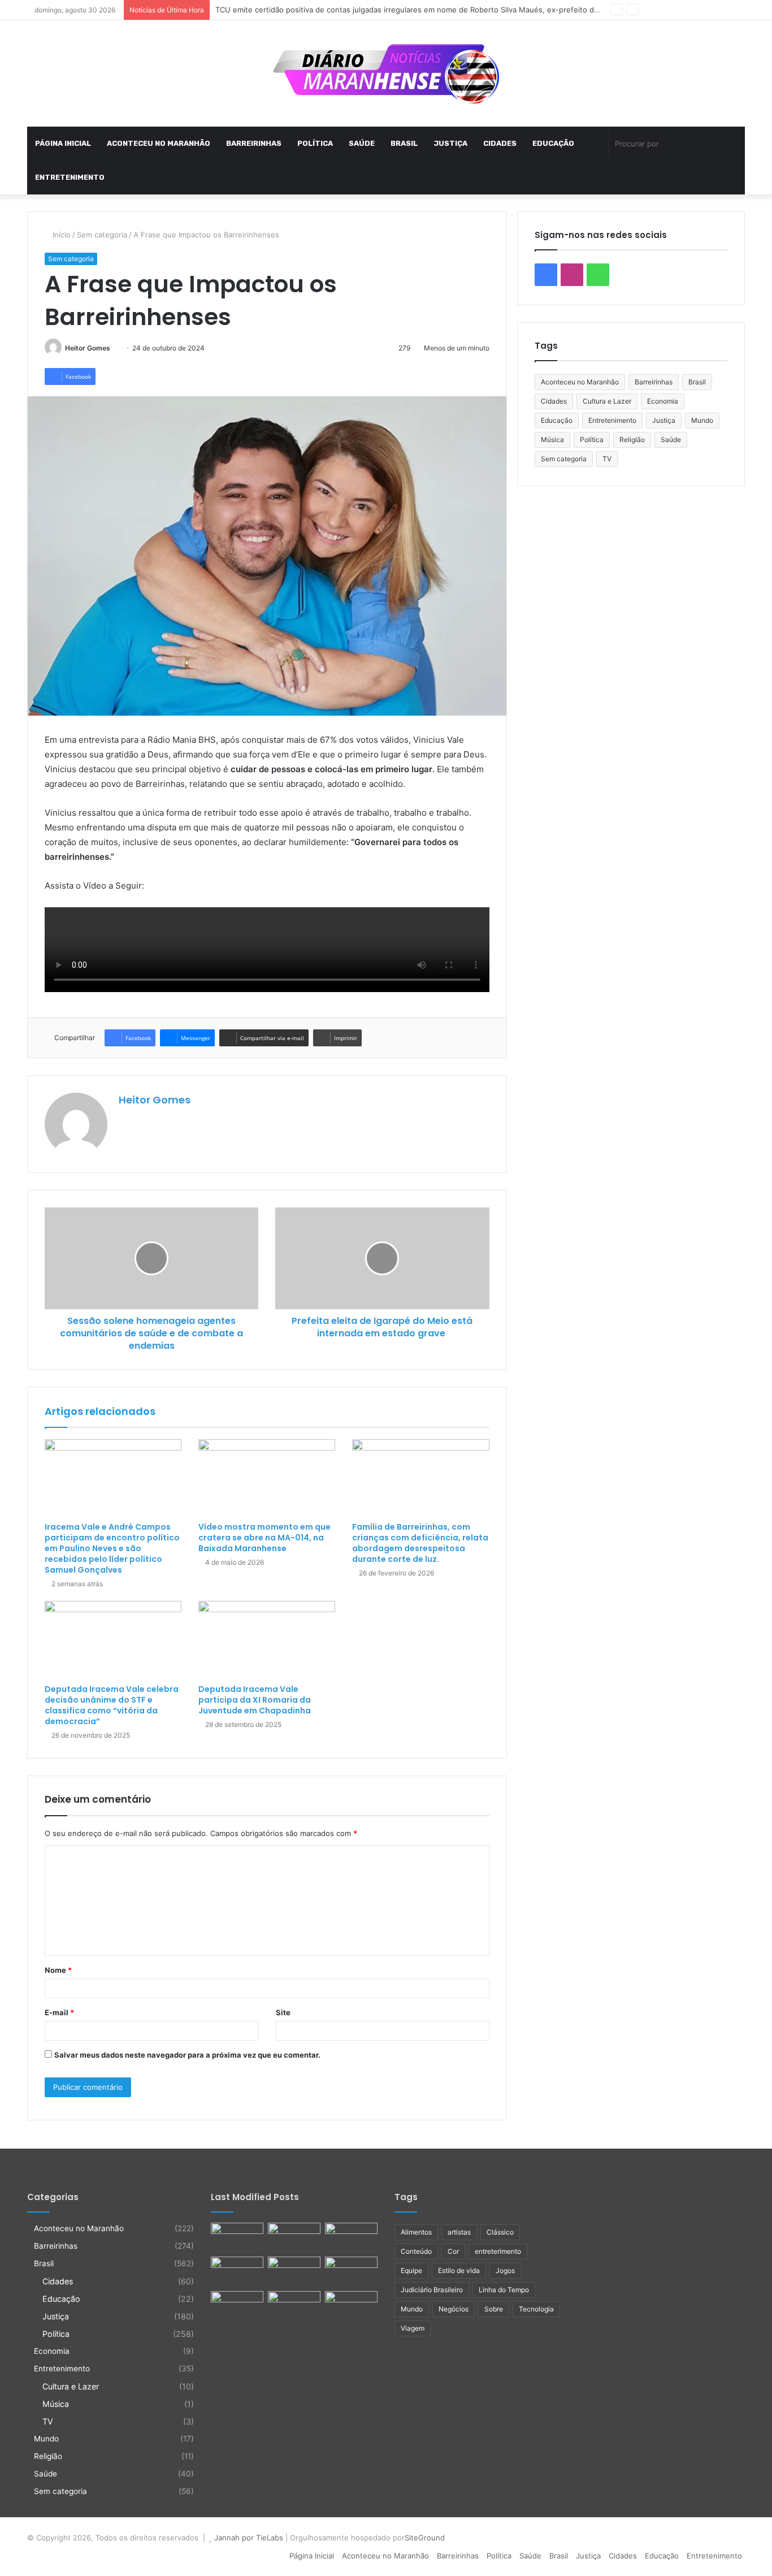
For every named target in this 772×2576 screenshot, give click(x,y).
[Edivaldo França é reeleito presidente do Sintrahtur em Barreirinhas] (294, 2306)
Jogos (505, 2270)
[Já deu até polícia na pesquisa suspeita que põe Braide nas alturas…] (351, 2237)
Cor (453, 2251)
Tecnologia (536, 2309)
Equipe (411, 2270)
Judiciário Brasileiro (432, 2290)
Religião (632, 440)
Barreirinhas (254, 143)
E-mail (59, 2012)
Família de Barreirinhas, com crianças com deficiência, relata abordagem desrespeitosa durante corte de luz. (420, 1543)
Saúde (362, 143)
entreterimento (498, 2251)
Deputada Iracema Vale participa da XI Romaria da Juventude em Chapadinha (255, 1700)
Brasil (404, 143)
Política (315, 143)
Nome (58, 1970)
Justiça (450, 143)
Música (552, 440)
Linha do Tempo (504, 2290)
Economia (663, 401)
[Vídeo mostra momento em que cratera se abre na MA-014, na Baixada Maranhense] (267, 1478)
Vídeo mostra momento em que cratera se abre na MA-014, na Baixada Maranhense (264, 1538)
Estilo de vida (459, 2270)
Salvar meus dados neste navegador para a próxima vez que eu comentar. (187, 2055)
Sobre (494, 2309)
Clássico (500, 2232)
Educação (553, 143)
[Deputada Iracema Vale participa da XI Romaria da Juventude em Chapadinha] (267, 1640)
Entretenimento (70, 177)
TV (607, 459)
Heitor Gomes (88, 348)
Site (283, 2012)
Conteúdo (416, 2251)
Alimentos (416, 2232)
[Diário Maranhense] (386, 73)
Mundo (702, 420)
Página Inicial (63, 143)
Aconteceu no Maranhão (159, 143)
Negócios (454, 2309)
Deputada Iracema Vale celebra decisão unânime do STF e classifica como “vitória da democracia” (112, 1705)
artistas (459, 2232)
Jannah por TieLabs (249, 2538)
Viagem (413, 2328)
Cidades (500, 143)
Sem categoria (102, 235)
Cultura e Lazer (607, 401)
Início (60, 235)
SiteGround (425, 2538)
